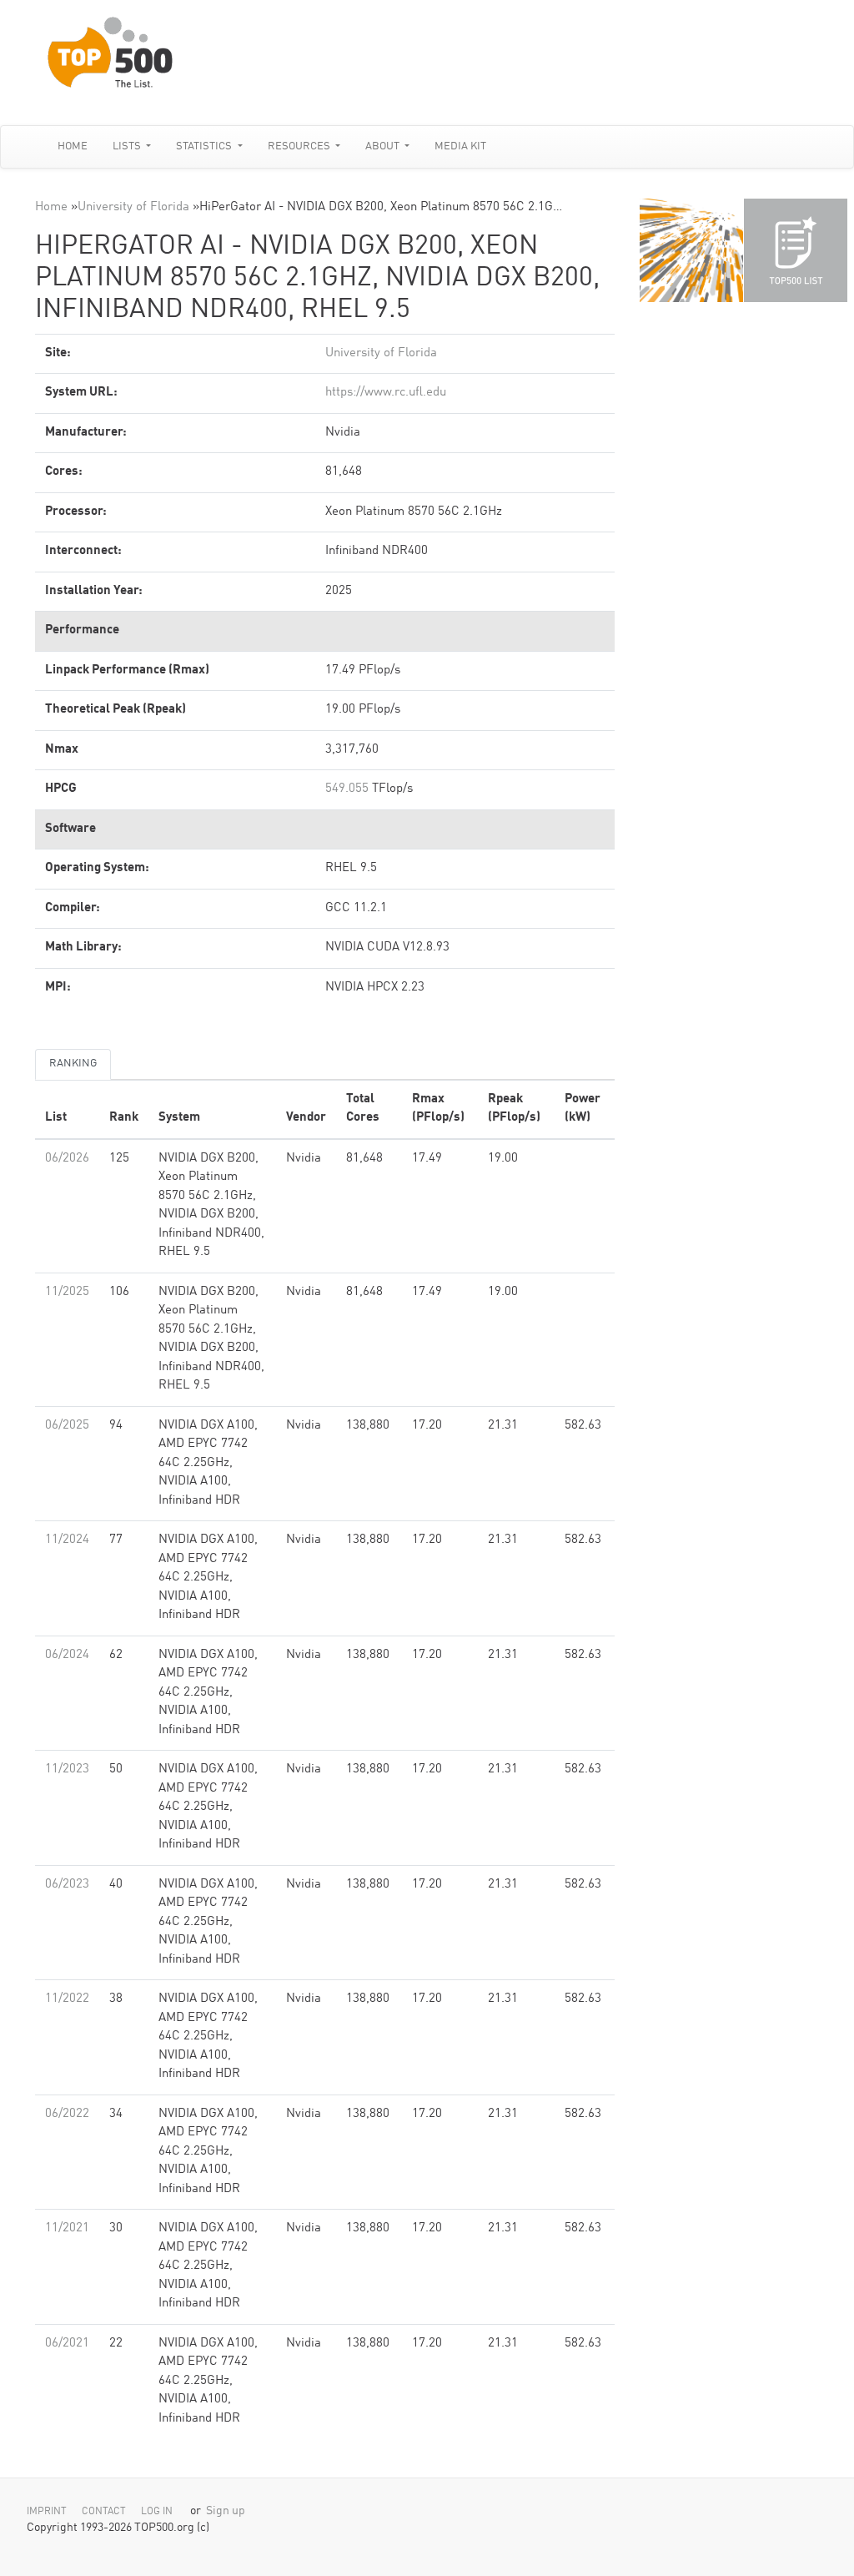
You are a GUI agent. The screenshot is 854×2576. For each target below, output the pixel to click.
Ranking (73, 1064)
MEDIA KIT (460, 146)
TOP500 (691, 250)
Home (73, 146)
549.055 (347, 789)
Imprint (47, 2512)
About (384, 146)
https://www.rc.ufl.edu (386, 393)
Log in (157, 2512)
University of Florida (133, 207)
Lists (128, 146)
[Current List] (796, 250)
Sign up (226, 2511)
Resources (300, 146)
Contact (104, 2512)
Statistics (205, 146)
